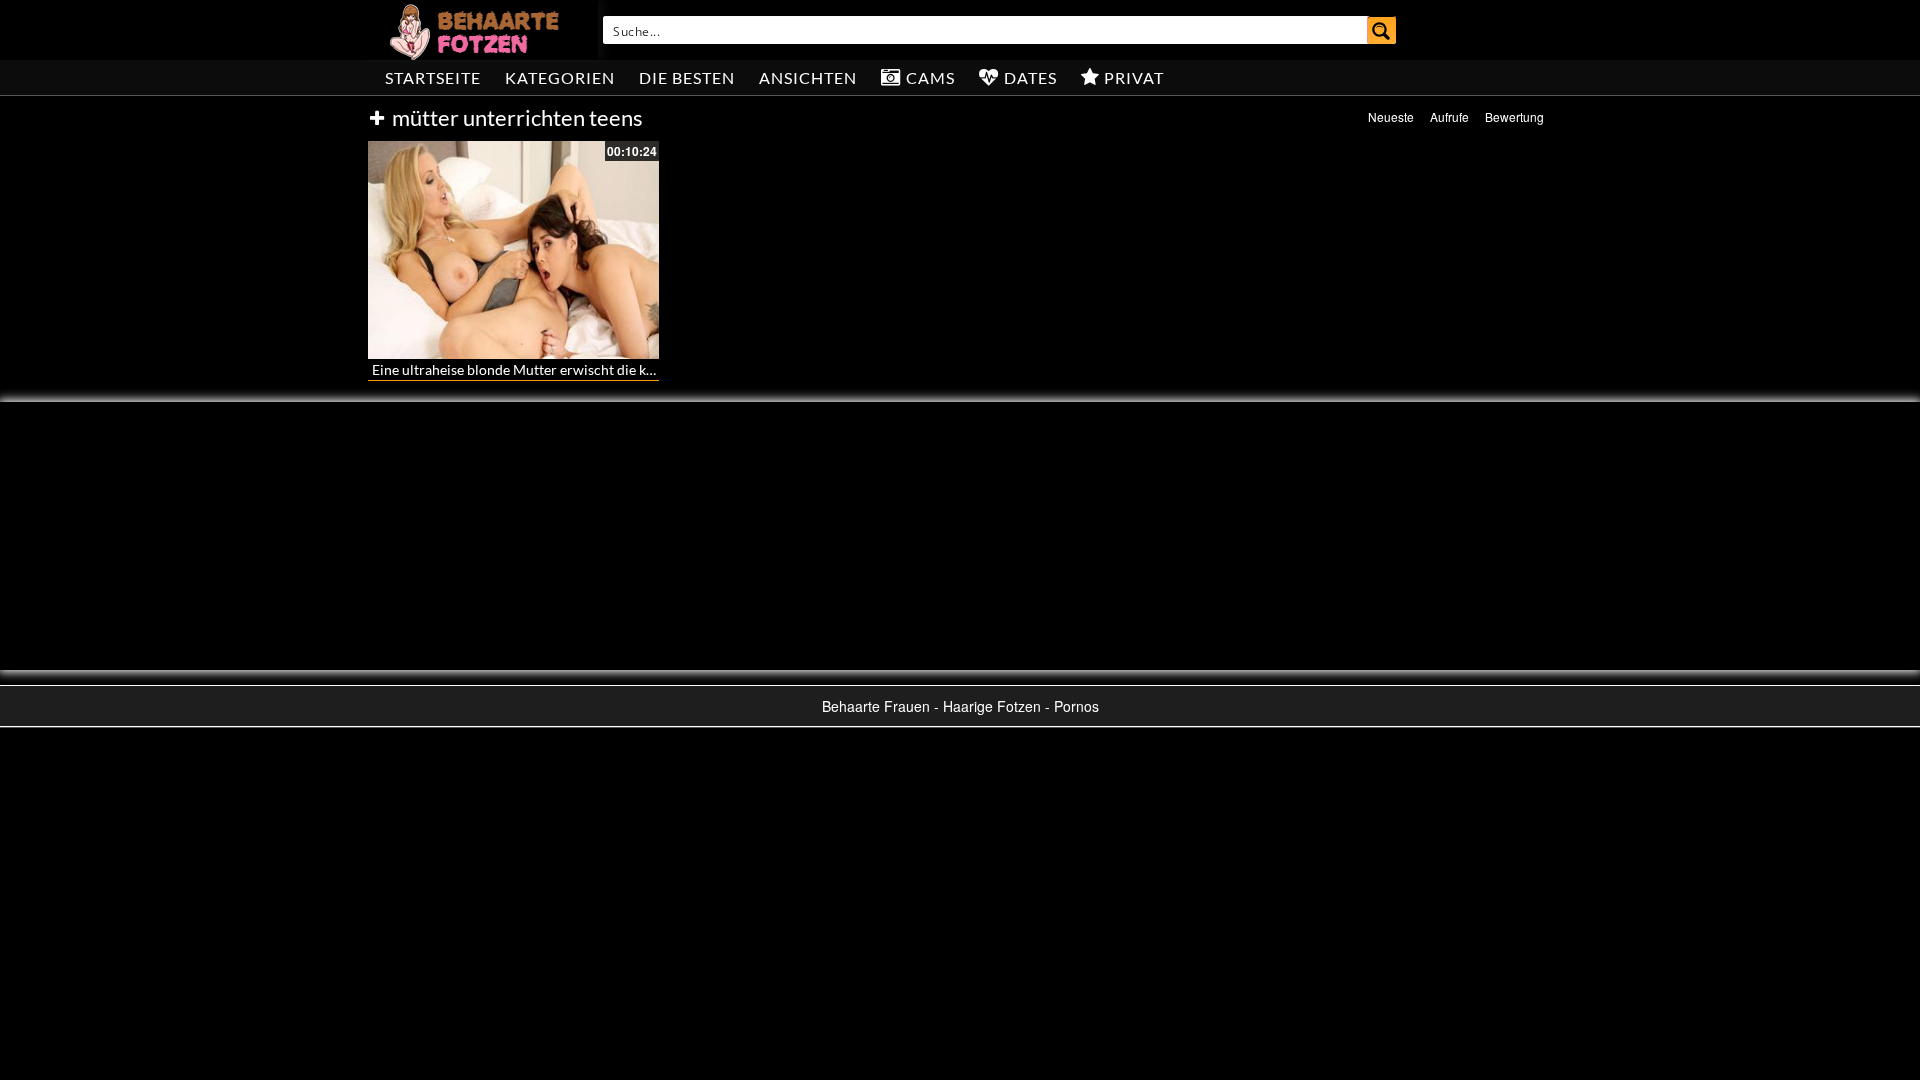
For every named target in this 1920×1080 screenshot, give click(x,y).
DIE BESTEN (687, 77)
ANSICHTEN (808, 77)
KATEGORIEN (560, 77)
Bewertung (1514, 116)
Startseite (433, 77)
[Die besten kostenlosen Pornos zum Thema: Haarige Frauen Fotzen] (477, 30)
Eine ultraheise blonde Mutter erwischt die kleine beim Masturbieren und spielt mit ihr (639, 369)
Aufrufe (1449, 116)
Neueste (1391, 116)
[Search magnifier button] (1382, 30)
